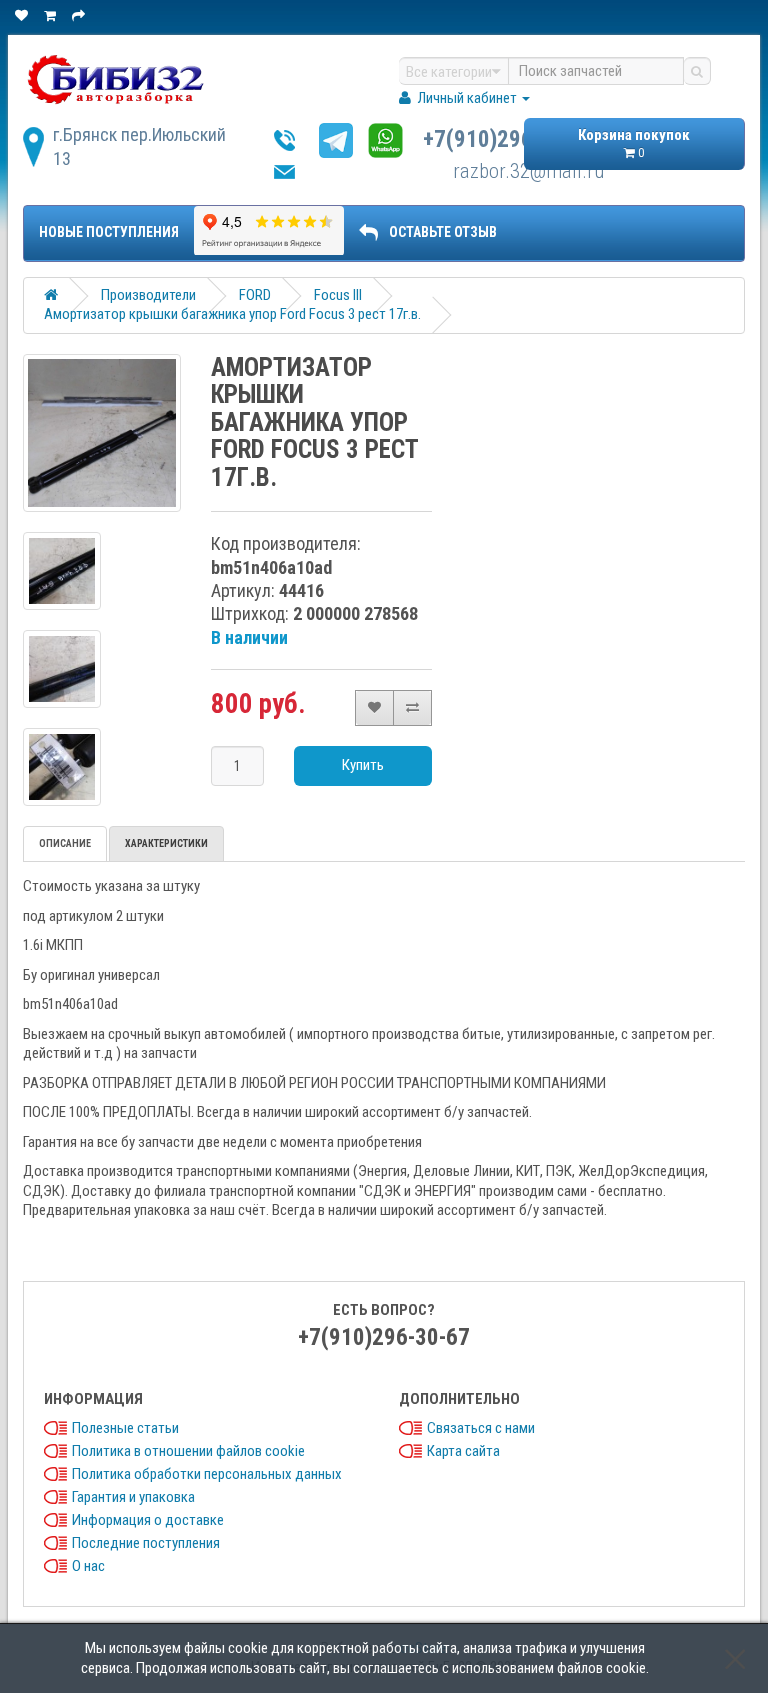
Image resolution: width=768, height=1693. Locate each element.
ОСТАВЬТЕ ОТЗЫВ (443, 232)
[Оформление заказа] (80, 15)
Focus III (338, 295)
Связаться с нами (481, 1428)
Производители (148, 295)
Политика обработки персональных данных (207, 1474)
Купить (363, 765)
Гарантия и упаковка (133, 1497)
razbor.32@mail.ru (528, 171)
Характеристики (166, 843)
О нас (88, 1566)
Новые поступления (109, 232)
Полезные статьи (125, 1428)
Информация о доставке (148, 1520)
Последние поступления (146, 1543)
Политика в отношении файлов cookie (188, 1451)
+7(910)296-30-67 (509, 139)
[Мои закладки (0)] (23, 15)
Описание (65, 843)
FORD (255, 295)
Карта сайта (463, 1451)
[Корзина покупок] (51, 15)
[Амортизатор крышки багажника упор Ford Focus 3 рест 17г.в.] (102, 433)
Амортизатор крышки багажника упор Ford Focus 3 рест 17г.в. (232, 314)
